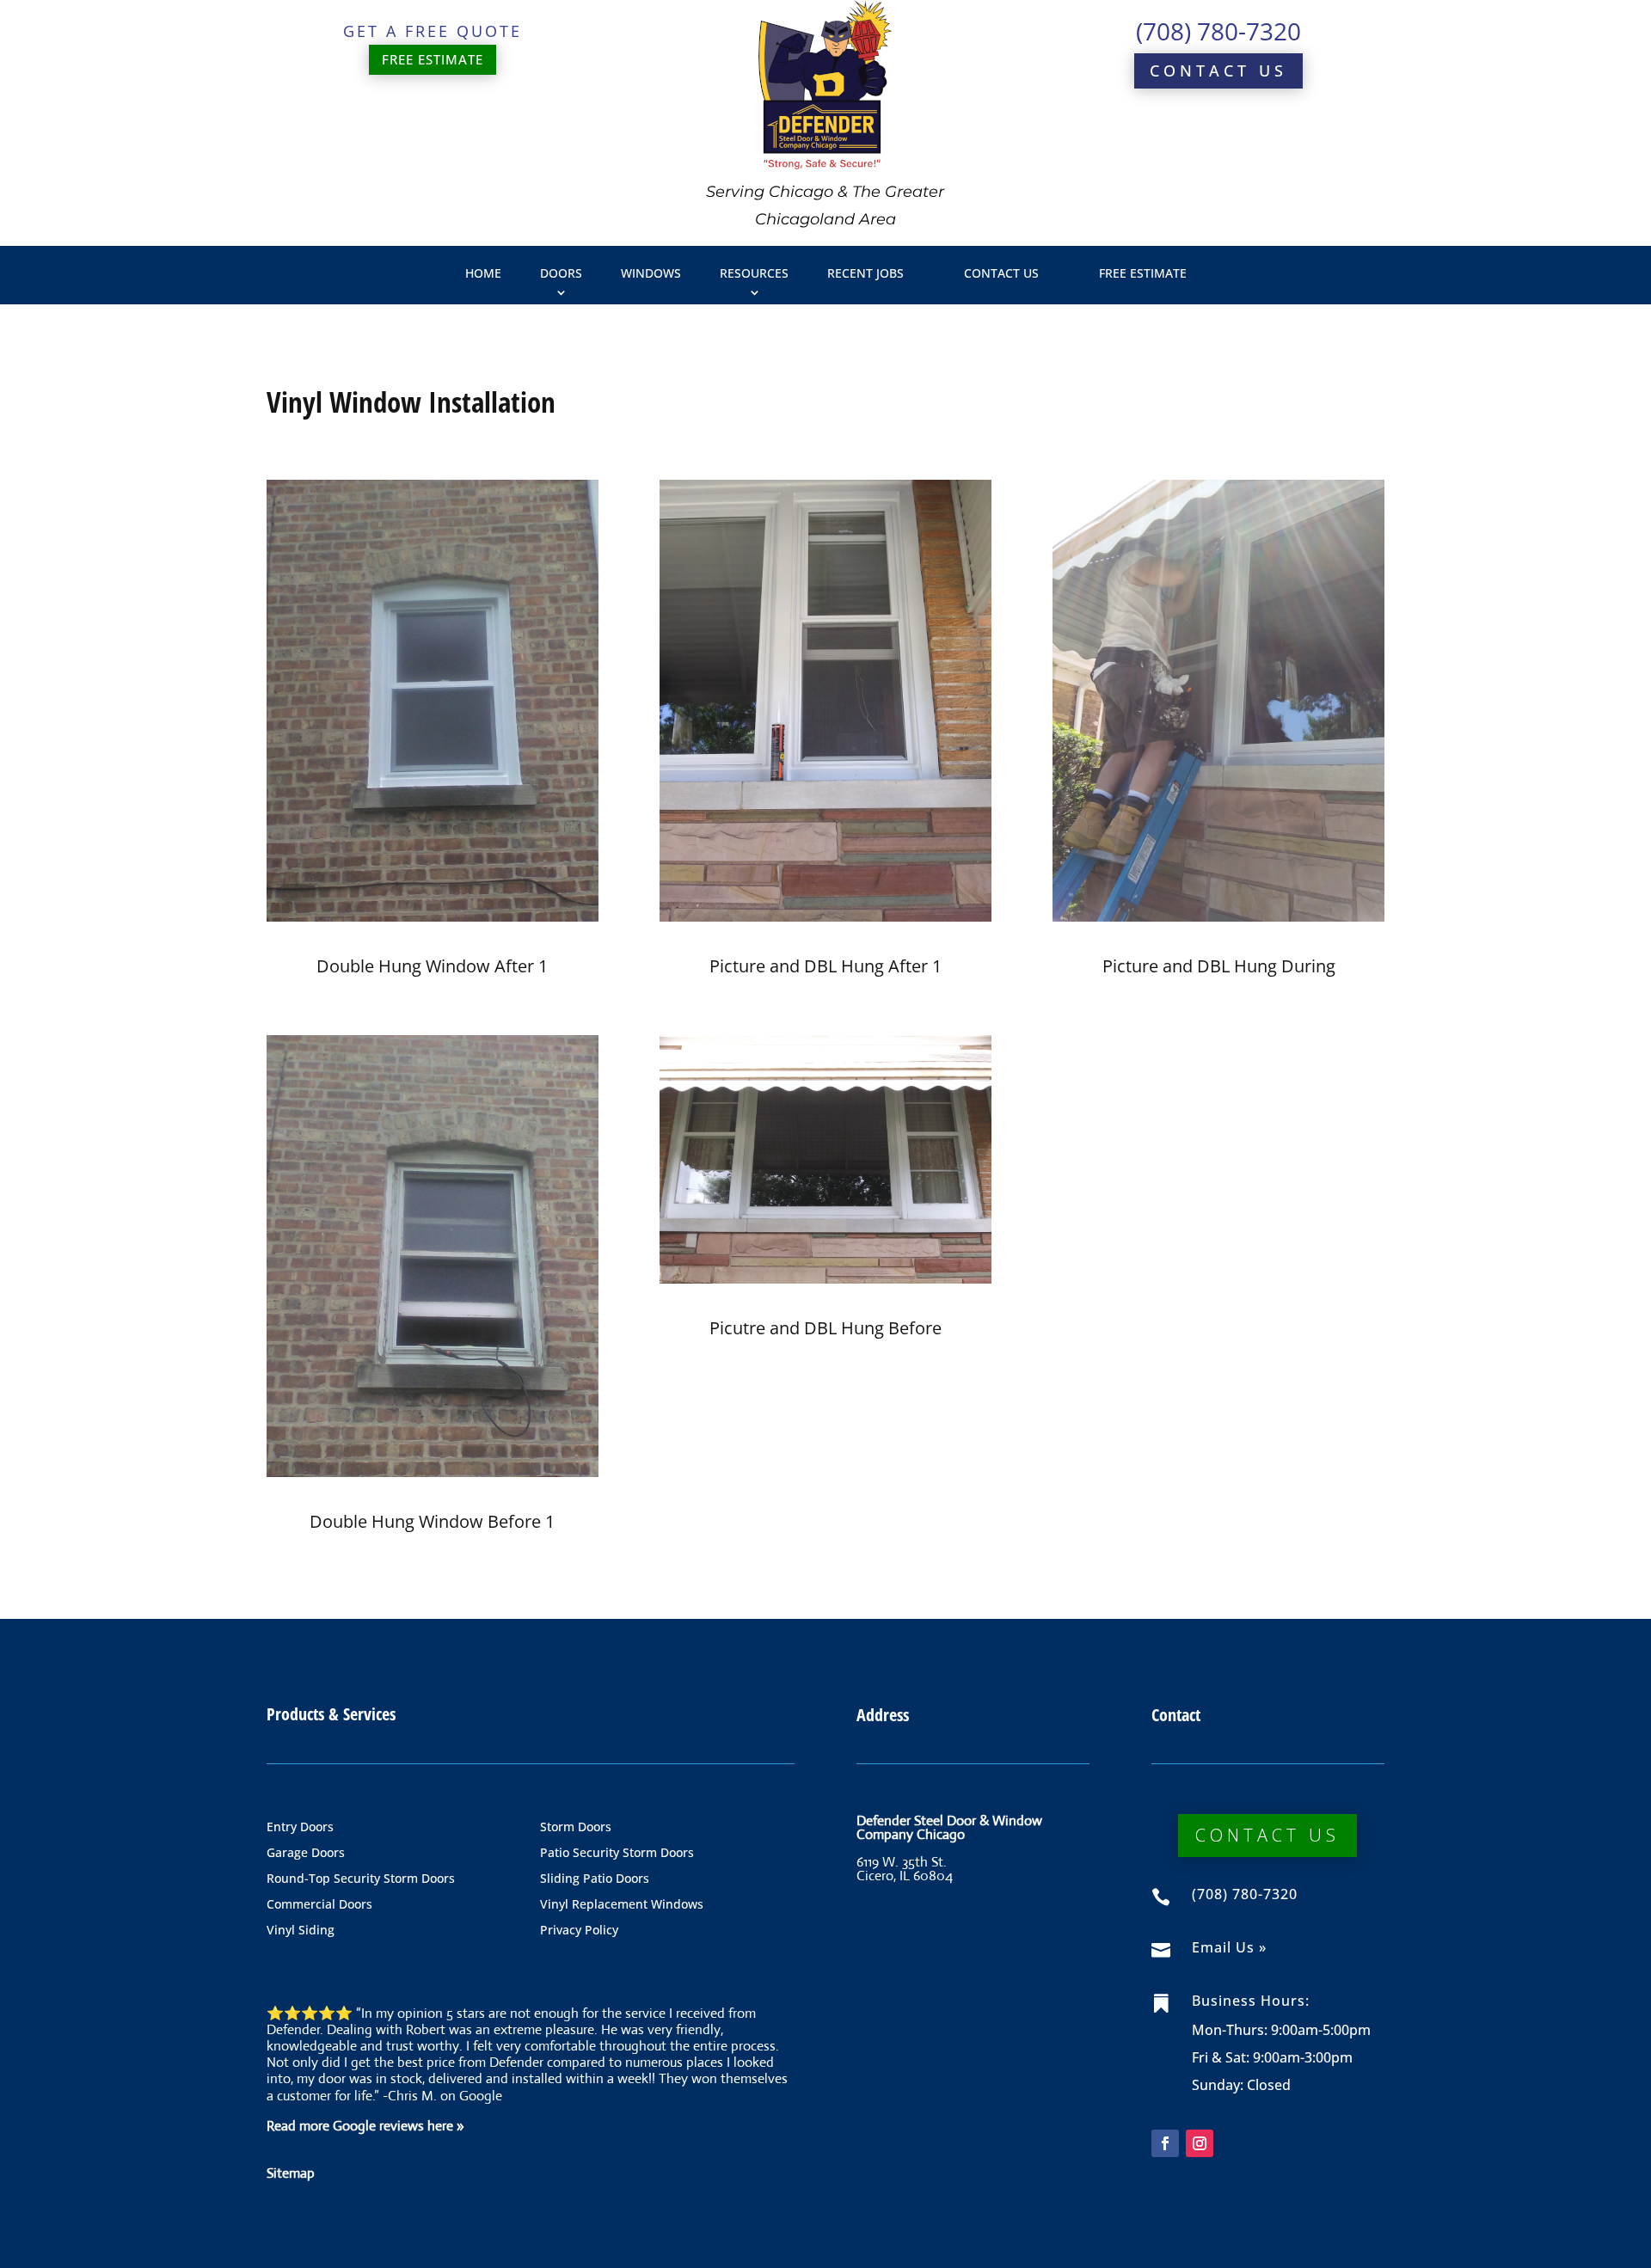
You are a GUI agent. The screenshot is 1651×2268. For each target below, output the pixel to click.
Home (483, 273)
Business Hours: (1251, 2001)
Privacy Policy (579, 1931)
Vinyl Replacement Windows (622, 1905)
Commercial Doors (319, 1905)
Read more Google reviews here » (365, 2126)
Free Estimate (1143, 273)
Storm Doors (576, 1828)
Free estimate (433, 59)
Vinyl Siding (301, 1931)
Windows (651, 273)
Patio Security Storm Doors (617, 1854)
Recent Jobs (865, 273)
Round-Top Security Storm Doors (361, 1879)
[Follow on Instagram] (1200, 2143)
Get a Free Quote (433, 31)
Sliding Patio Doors (595, 1879)
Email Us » (1229, 1947)
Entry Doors (300, 1828)
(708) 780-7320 (1218, 31)
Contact (1176, 1715)
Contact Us (1218, 70)
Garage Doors (306, 1854)
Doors (561, 273)
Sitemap (291, 2173)
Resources (754, 273)
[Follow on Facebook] (1165, 2143)
